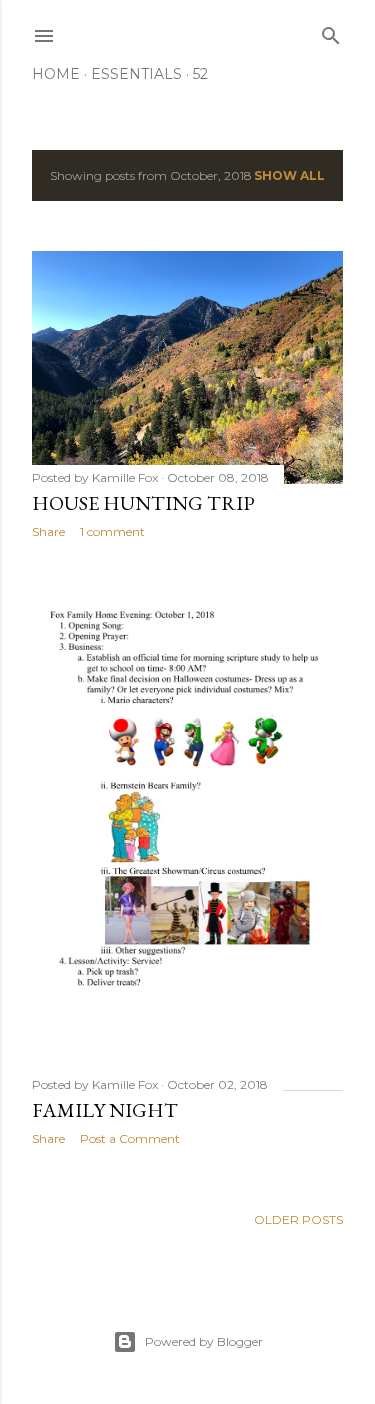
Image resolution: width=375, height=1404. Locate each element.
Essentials (136, 74)
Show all (289, 175)
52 (200, 74)
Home (56, 74)
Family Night (105, 1110)
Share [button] (48, 531)
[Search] (331, 31)
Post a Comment (130, 1138)
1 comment (112, 531)
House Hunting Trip (143, 503)
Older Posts (298, 1219)
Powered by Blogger (204, 1341)
